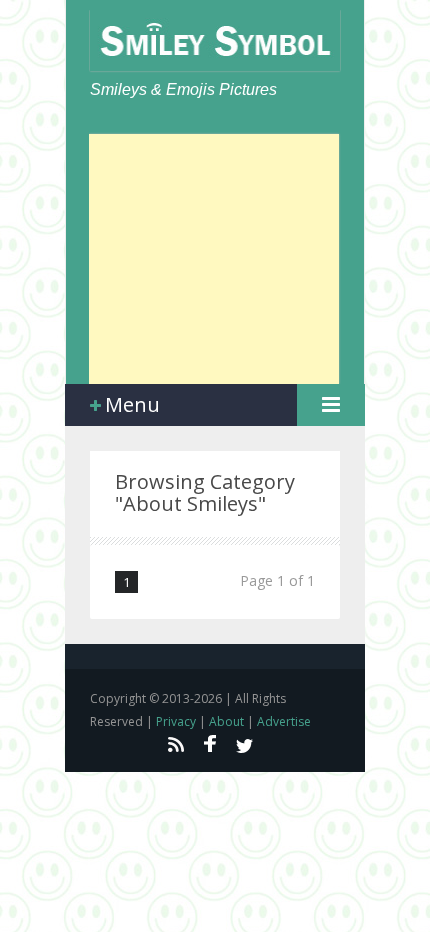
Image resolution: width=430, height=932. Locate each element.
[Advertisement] (214, 259)
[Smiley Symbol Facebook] (210, 744)
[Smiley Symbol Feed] (175, 744)
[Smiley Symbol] (215, 40)
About (226, 721)
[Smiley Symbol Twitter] (245, 744)
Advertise (284, 721)
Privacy (176, 721)
